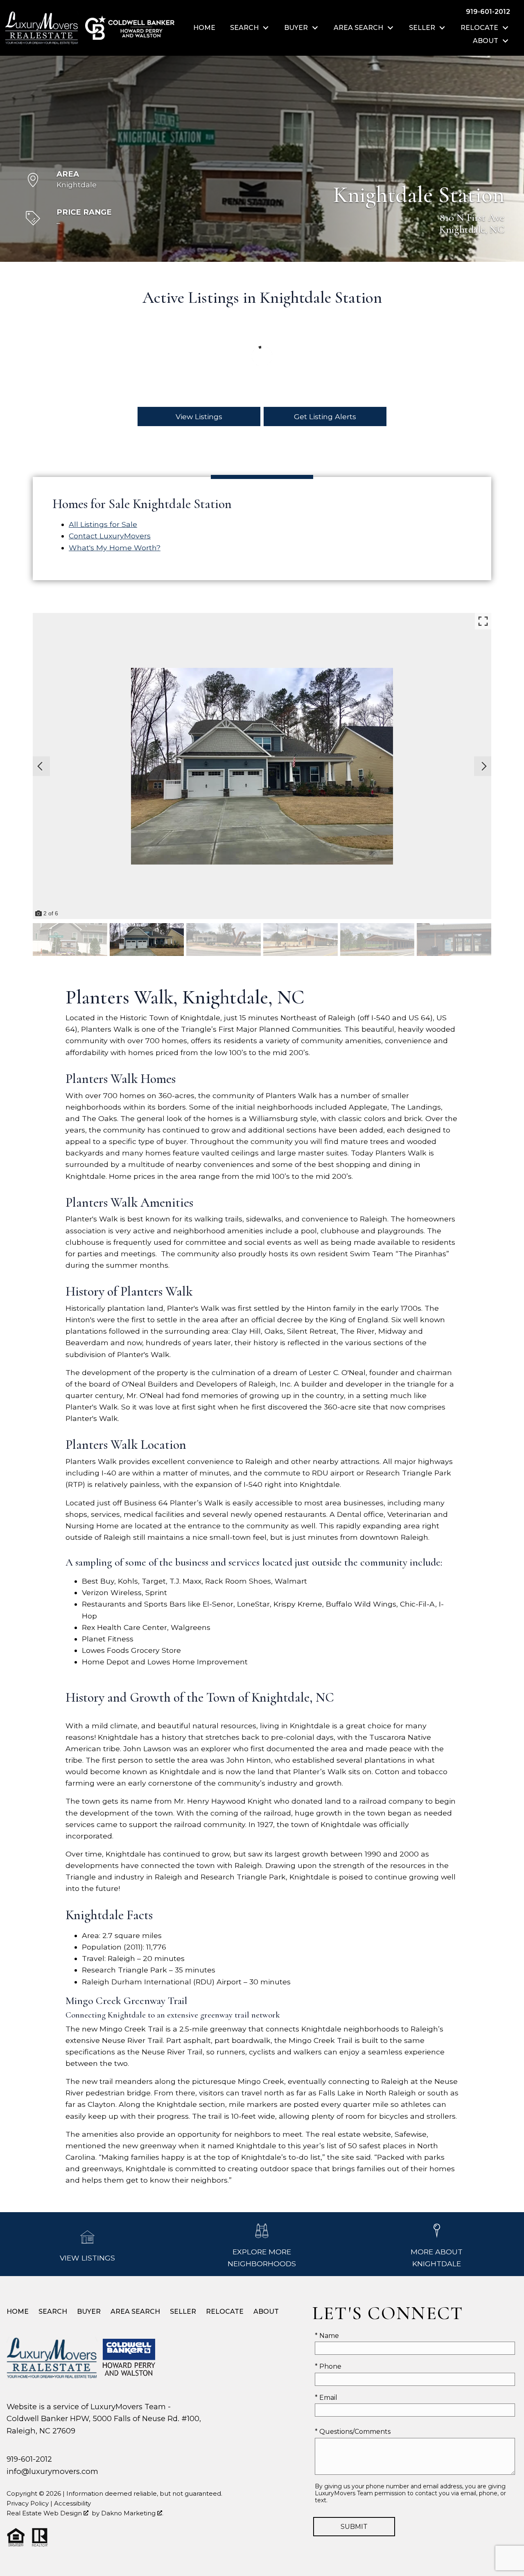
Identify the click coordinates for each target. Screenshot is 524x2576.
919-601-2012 (29, 2459)
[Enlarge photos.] (483, 621)
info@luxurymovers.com (52, 2471)
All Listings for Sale (103, 524)
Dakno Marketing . (132, 2513)
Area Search (135, 2312)
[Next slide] (484, 766)
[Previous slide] (40, 766)
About (266, 2312)
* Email (326, 2398)
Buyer (89, 2312)
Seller (183, 2312)
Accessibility (72, 2503)
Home (204, 28)
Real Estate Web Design (45, 2513)
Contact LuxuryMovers (110, 536)
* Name (327, 2336)
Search (53, 2312)
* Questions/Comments (353, 2432)
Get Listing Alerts (325, 416)
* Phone (328, 2366)
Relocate (225, 2312)
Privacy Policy (28, 2503)
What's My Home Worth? (115, 548)
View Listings (199, 416)
